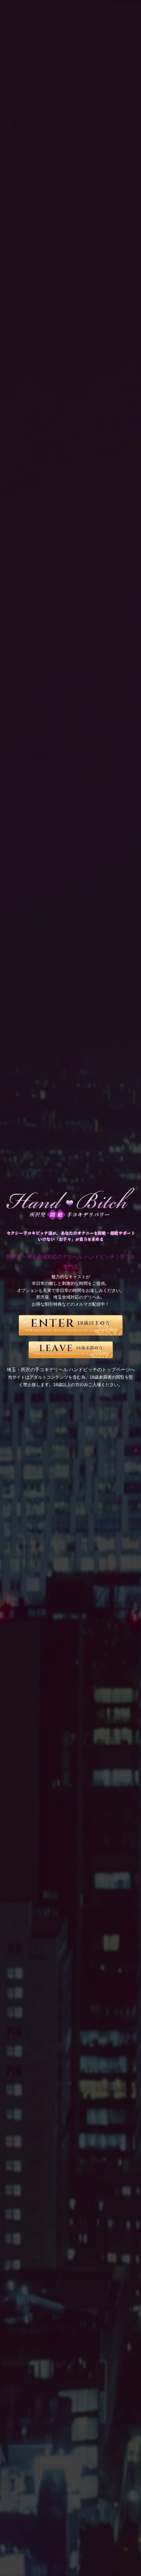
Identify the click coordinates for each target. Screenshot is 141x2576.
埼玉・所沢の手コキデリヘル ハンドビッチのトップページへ (71, 1370)
